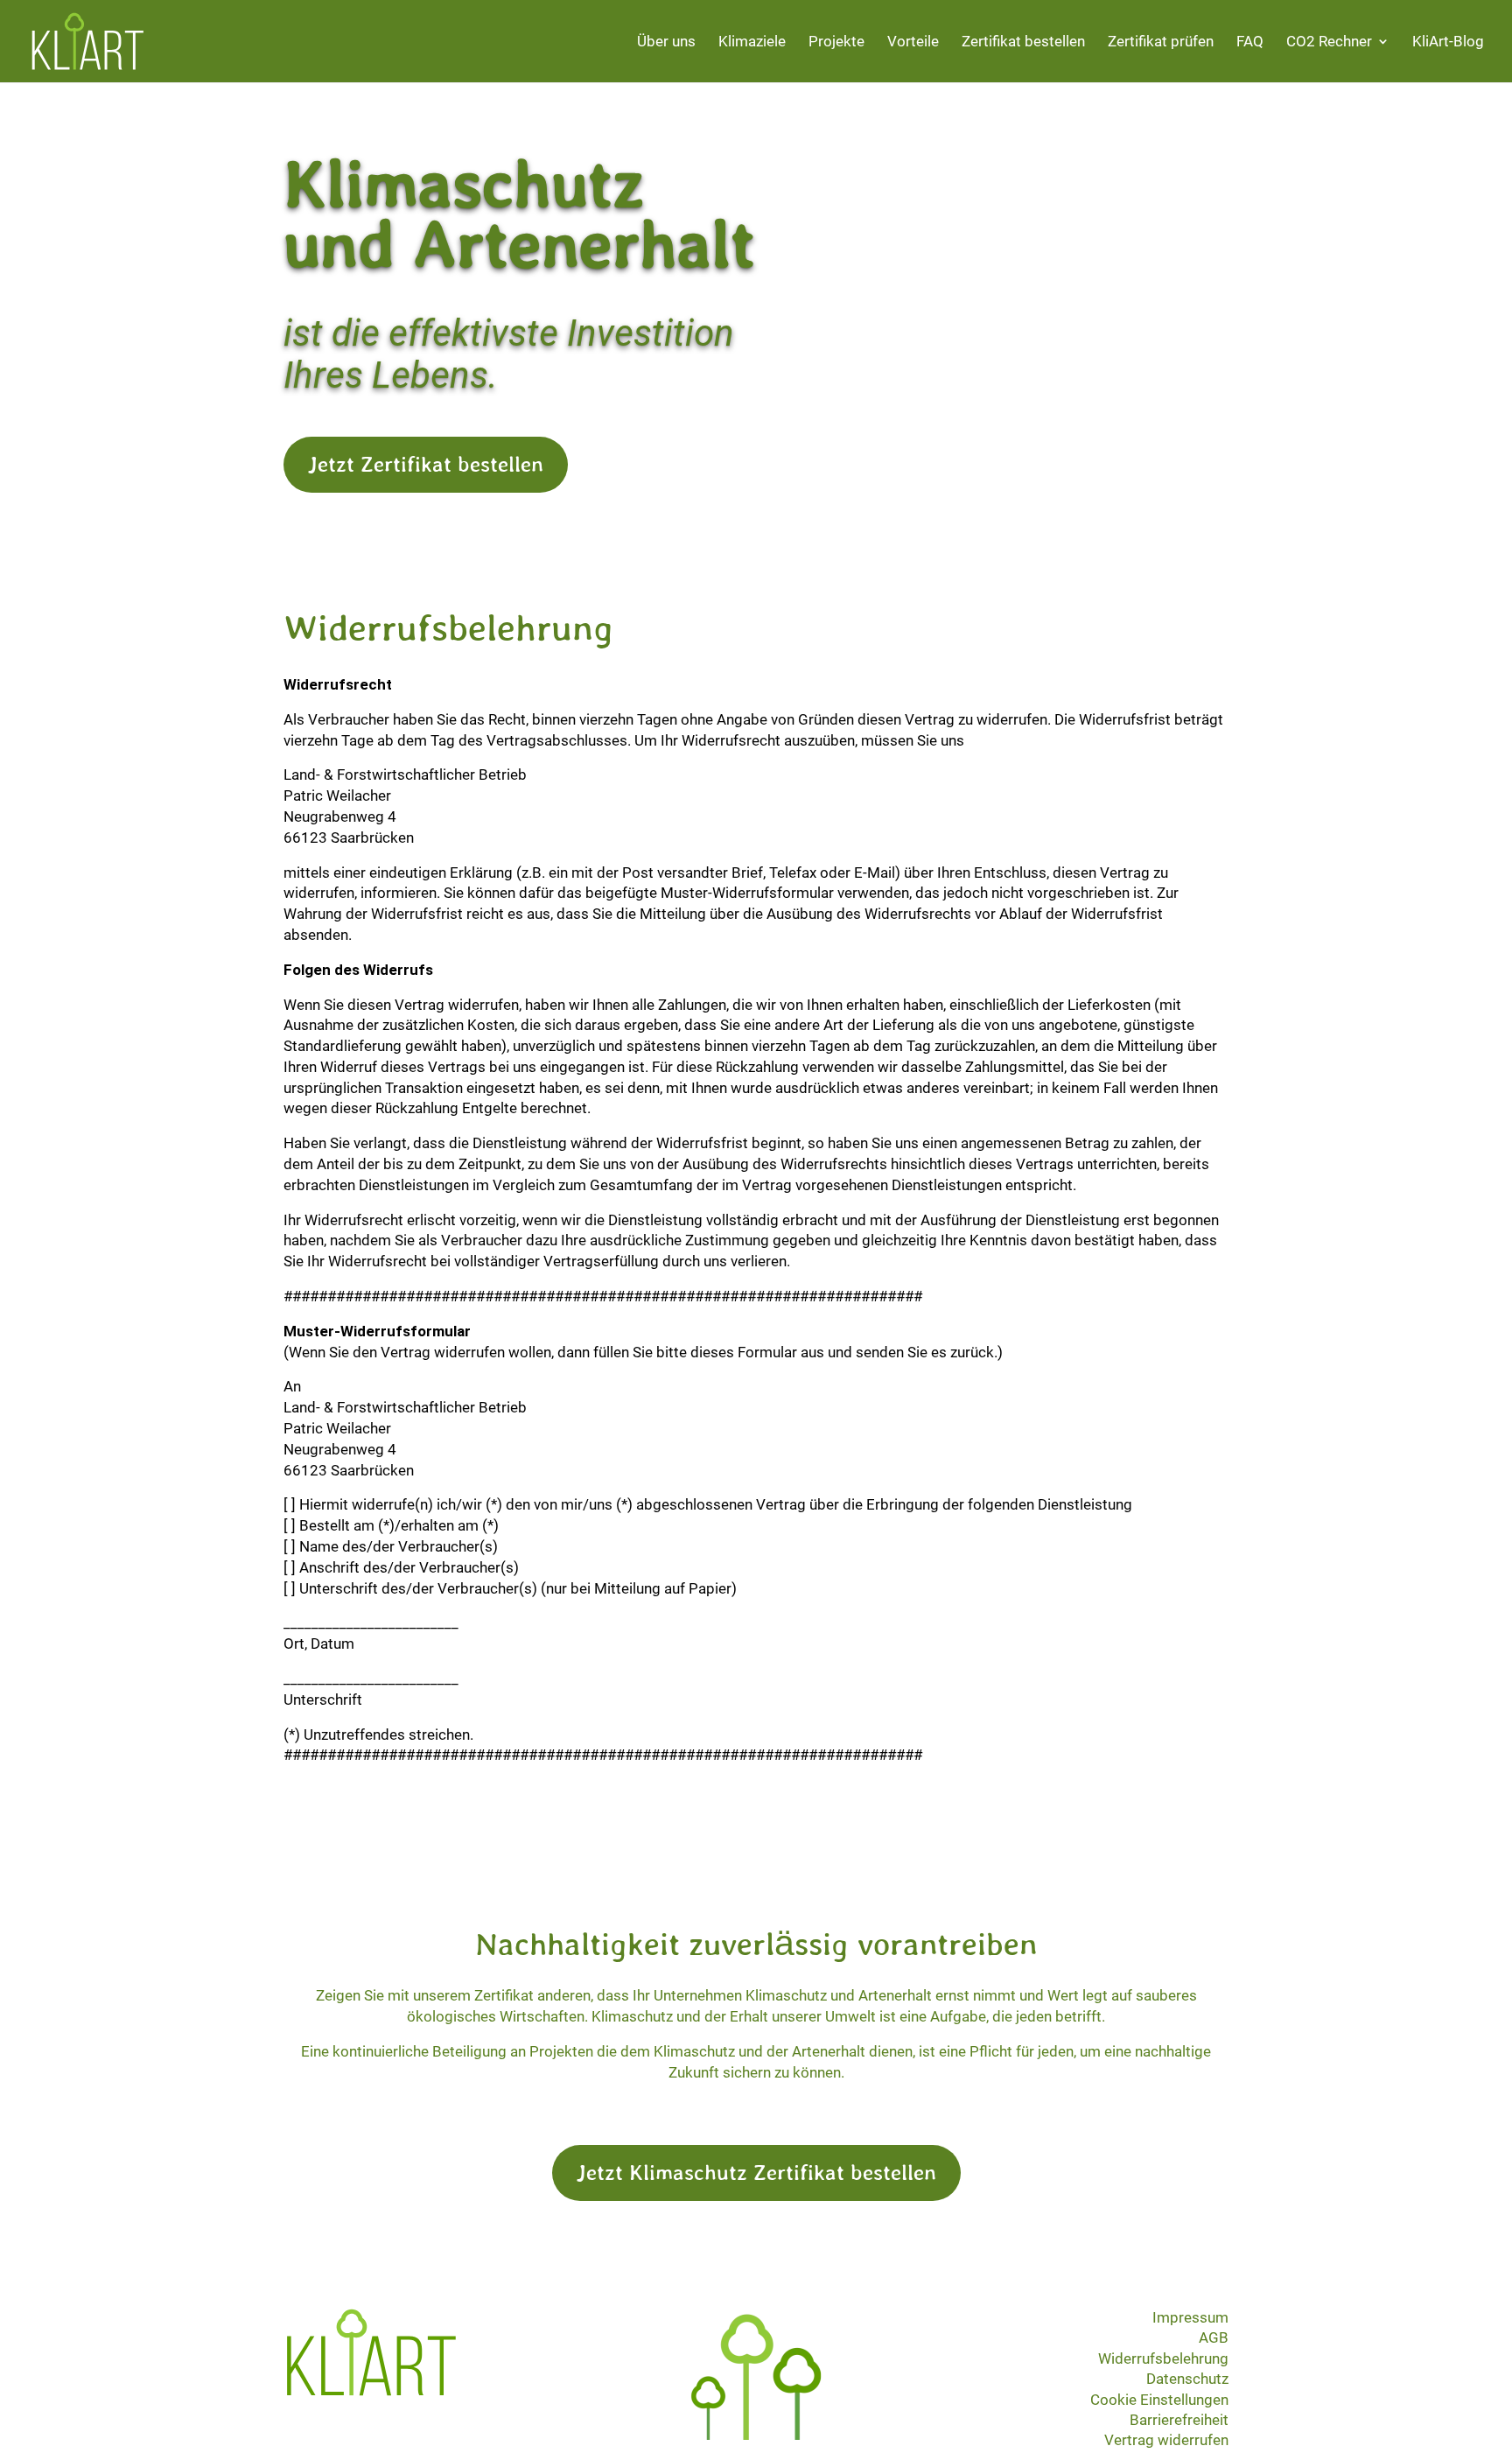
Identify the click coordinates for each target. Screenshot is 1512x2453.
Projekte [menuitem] (836, 42)
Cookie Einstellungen (1159, 2400)
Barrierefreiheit (1179, 2420)
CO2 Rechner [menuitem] (1329, 42)
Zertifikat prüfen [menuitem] (1161, 42)
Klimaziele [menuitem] (752, 42)
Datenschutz (1187, 2379)
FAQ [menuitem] (1250, 42)
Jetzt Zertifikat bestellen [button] (426, 464)
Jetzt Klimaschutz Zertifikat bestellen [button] (756, 2172)
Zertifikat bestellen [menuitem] (1023, 42)
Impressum (1190, 2317)
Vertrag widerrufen (1166, 2440)
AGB (1214, 2337)
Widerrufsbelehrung (1163, 2358)
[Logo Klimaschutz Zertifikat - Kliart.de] (371, 2391)
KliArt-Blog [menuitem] (1448, 42)
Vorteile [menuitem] (913, 42)
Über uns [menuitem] (666, 42)
